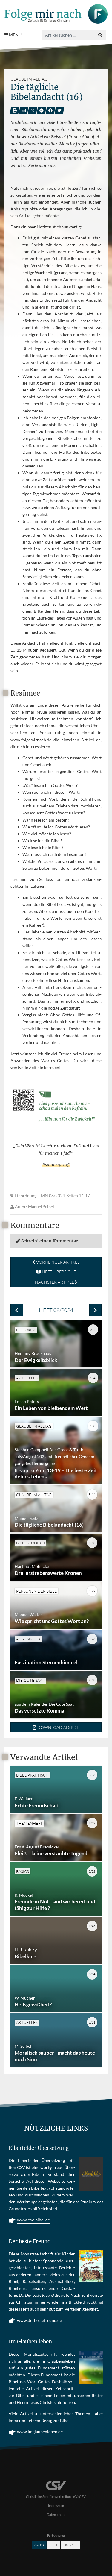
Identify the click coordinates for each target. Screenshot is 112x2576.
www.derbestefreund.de (39, 2320)
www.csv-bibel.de (33, 2220)
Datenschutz (56, 2514)
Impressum (56, 2506)
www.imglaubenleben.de (40, 2432)
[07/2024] (17, 1310)
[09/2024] (95, 1310)
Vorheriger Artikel (57, 1262)
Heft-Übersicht (59, 1272)
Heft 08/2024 (56, 1310)
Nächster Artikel (55, 1282)
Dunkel (70, 2545)
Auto (39, 2545)
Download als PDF (58, 1727)
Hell (54, 2545)
